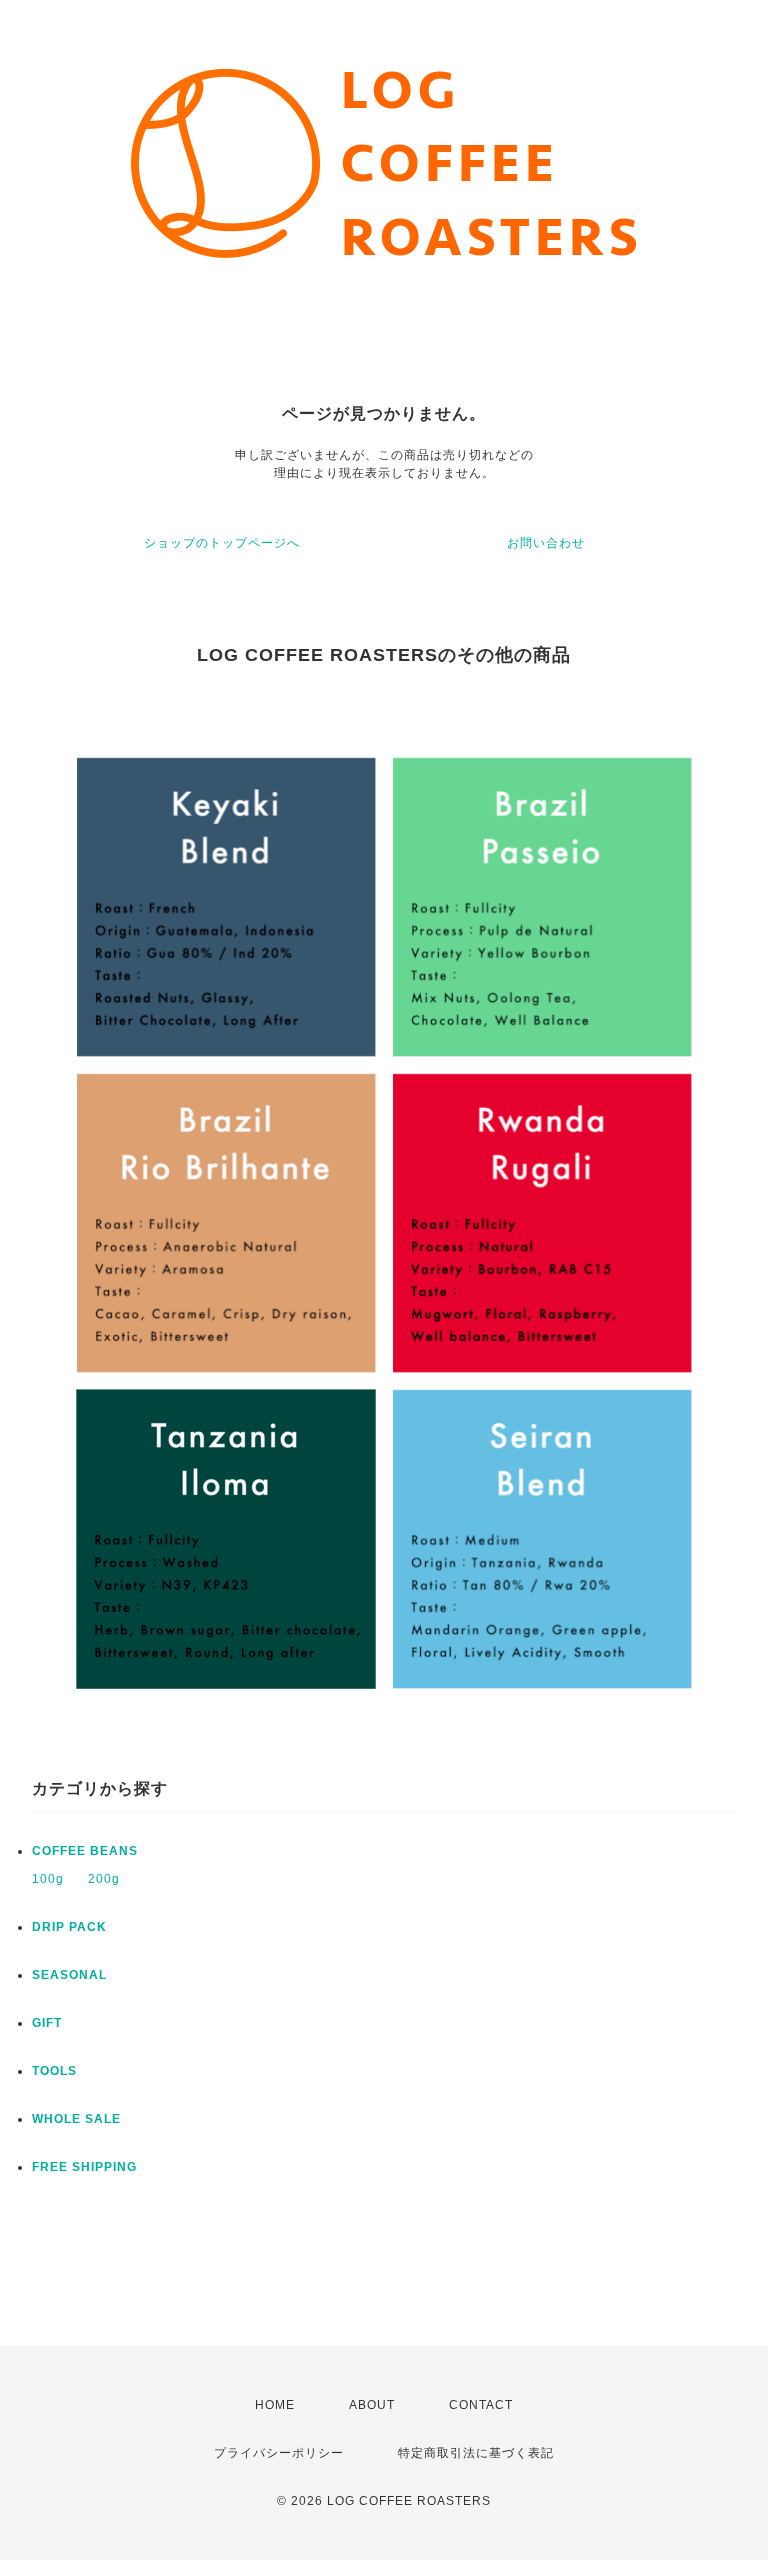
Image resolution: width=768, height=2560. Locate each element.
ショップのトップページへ (222, 543)
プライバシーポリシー (279, 2453)
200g (104, 1879)
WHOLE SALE (76, 2119)
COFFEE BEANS (85, 1851)
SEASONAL (69, 1975)
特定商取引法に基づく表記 (476, 2453)
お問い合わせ (546, 543)
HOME (275, 2405)
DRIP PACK (69, 1927)
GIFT (47, 2023)
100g (48, 1879)
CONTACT (481, 2405)
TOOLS (54, 2071)
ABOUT (372, 2405)
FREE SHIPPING (84, 2167)
